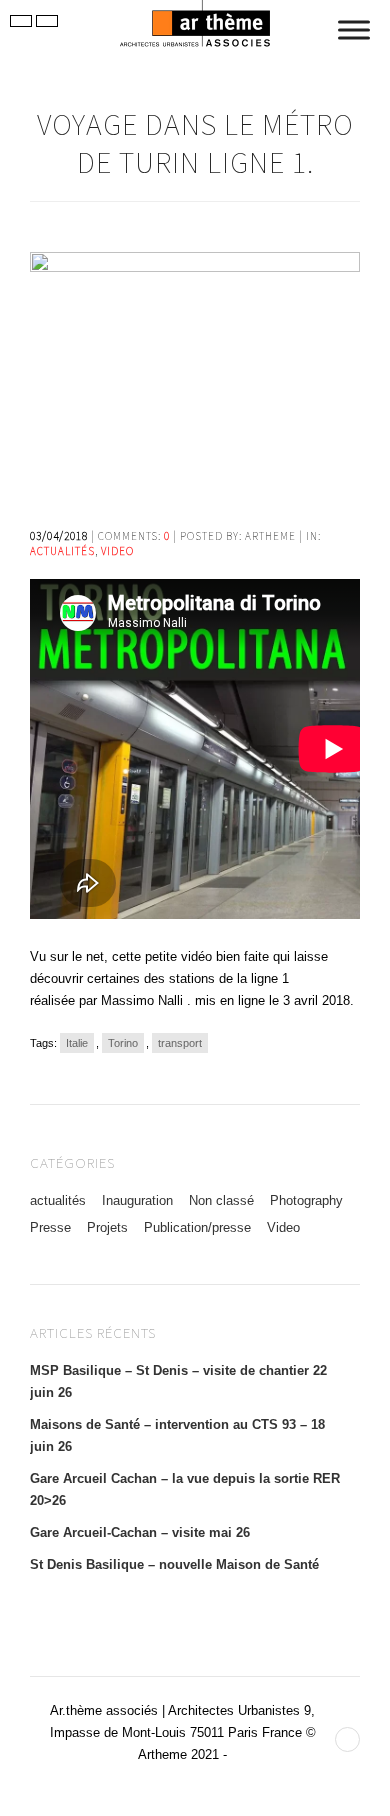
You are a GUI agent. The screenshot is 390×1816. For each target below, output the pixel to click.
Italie (77, 1043)
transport (180, 1043)
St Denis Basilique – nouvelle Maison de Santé (174, 1564)
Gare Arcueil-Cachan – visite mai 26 (140, 1532)
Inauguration (137, 1200)
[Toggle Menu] (354, 29)
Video (117, 551)
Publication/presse (197, 1227)
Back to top (347, 1739)
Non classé (221, 1200)
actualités (62, 551)
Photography (306, 1200)
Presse (50, 1227)
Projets (107, 1227)
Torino (123, 1043)
